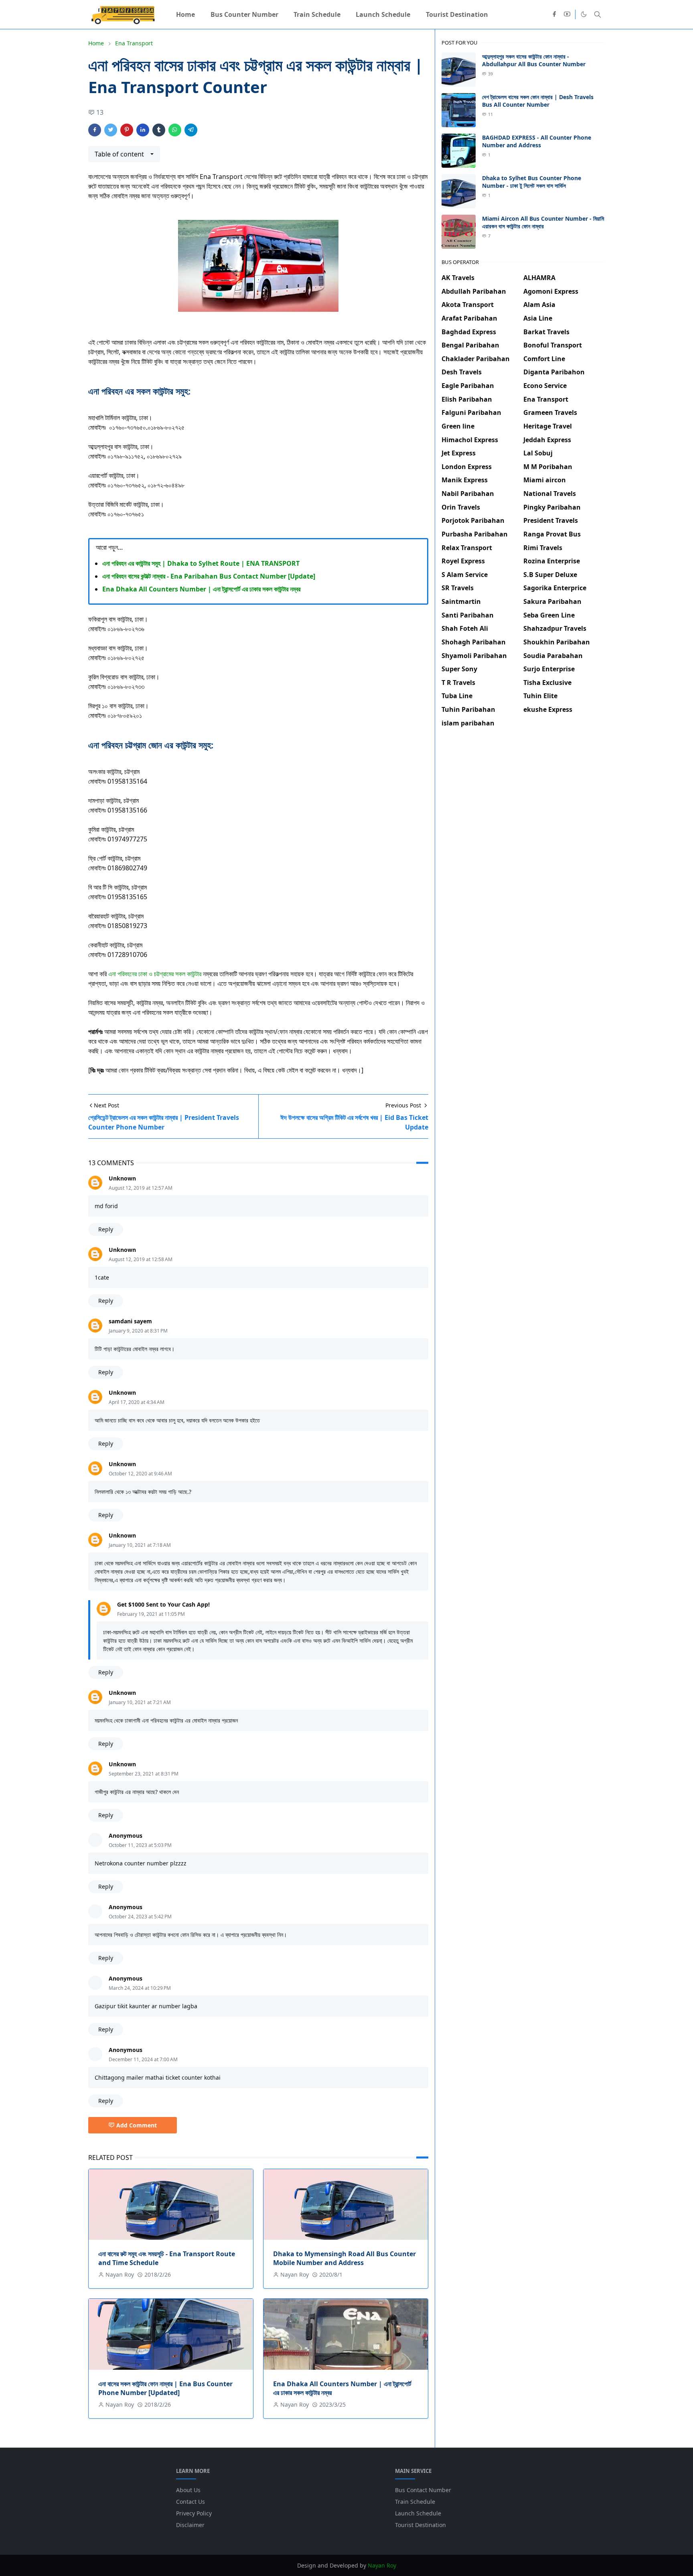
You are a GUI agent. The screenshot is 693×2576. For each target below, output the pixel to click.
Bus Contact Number (423, 2490)
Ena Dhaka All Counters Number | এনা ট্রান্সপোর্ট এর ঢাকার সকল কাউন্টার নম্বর (201, 589)
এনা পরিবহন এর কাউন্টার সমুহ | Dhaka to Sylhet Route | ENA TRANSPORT (201, 563)
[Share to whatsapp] (175, 130)
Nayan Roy (382, 2565)
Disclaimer (190, 2525)
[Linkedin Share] (143, 130)
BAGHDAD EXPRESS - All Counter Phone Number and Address (537, 141)
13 (100, 112)
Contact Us (190, 2502)
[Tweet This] (111, 130)
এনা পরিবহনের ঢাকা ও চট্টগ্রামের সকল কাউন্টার (155, 974)
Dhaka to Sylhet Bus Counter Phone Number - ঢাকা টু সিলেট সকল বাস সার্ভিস (532, 182)
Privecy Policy (194, 2513)
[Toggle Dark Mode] (584, 14)
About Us (188, 2490)
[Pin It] (127, 130)
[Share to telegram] (191, 130)
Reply (106, 1229)
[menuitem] (185, 14)
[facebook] (554, 14)
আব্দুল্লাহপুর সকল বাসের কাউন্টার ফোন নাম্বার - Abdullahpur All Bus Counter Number (534, 60)
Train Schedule (415, 2502)
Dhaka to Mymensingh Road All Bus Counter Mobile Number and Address (344, 2258)
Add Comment (137, 2125)
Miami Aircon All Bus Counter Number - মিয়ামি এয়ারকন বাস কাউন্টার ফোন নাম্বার (543, 222)
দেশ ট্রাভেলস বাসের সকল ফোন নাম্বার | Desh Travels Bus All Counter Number (538, 101)
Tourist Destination (420, 2525)
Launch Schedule (418, 2513)
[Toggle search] (598, 14)
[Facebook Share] (95, 130)
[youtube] (567, 14)
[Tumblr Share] (159, 130)
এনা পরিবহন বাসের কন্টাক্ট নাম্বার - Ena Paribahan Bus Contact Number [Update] (209, 576)
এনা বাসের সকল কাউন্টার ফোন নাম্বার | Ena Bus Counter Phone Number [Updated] (165, 2388)
